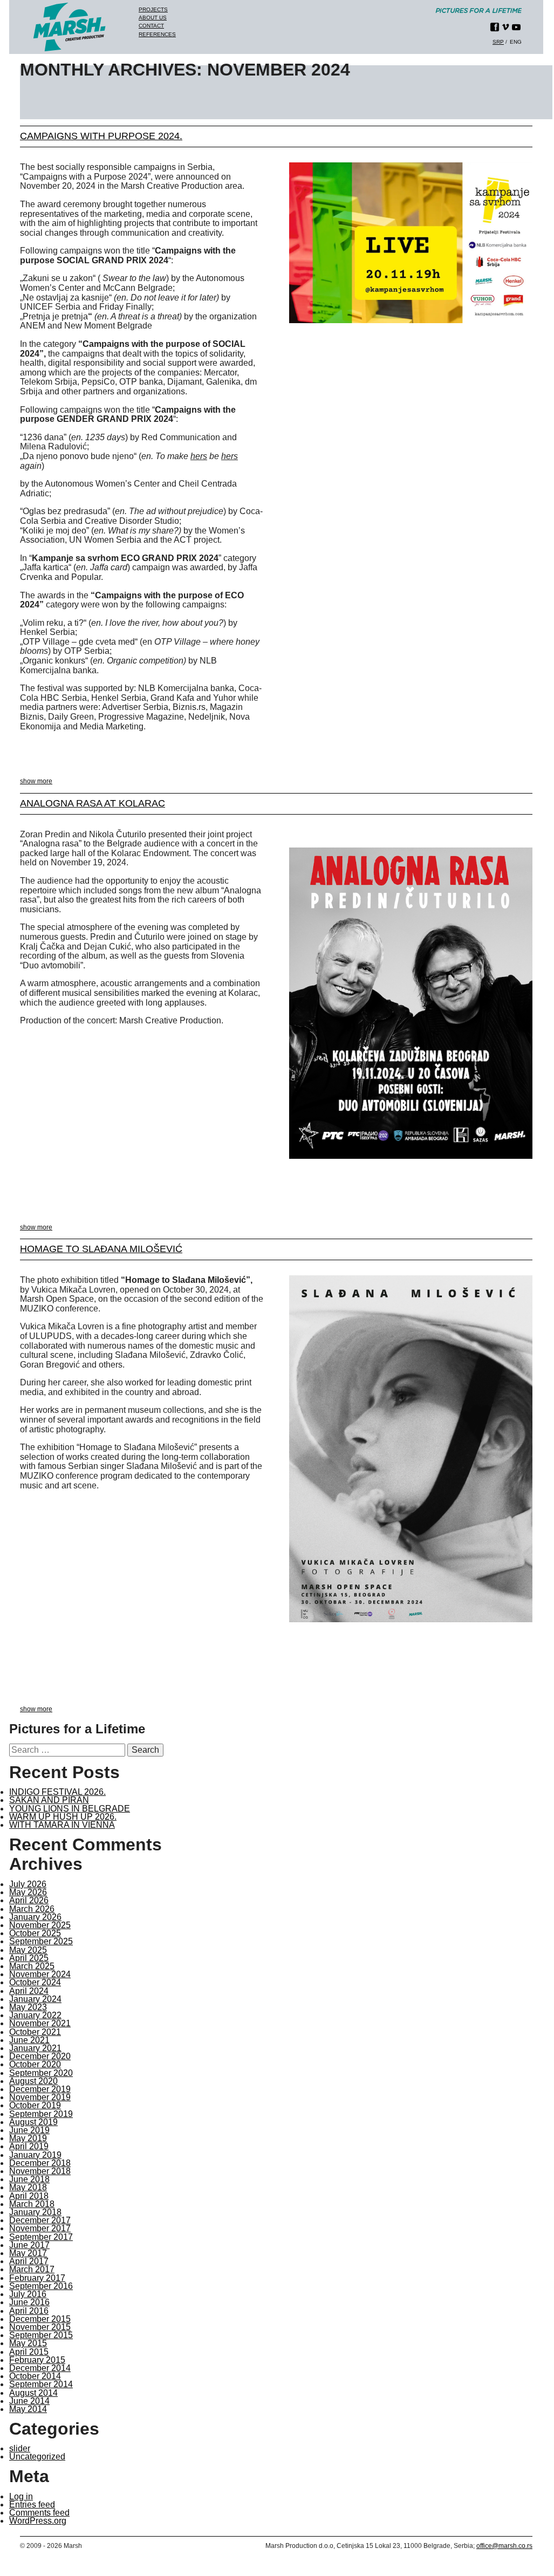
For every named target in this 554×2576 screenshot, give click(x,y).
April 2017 (29, 2261)
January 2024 (35, 1999)
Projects (153, 9)
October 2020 (35, 2064)
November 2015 (40, 2327)
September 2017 (41, 2237)
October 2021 (35, 2032)
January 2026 (35, 1917)
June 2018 (29, 2179)
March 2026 (32, 1909)
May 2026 (28, 1892)
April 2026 (29, 1900)
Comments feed (39, 2513)
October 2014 (35, 2376)
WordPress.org (38, 2521)
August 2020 (33, 2081)
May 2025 (28, 1950)
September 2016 (41, 2286)
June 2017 (29, 2245)
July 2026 (28, 1884)
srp (498, 42)
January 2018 (35, 2212)
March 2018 (32, 2204)
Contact (151, 26)
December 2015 (40, 2319)
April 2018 (29, 2196)
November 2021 (40, 2023)
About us (153, 18)
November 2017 (40, 2228)
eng (516, 42)
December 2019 (40, 2089)
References (157, 34)
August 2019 (33, 2122)
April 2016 (29, 2311)
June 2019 (29, 2130)
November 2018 (40, 2171)
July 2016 (28, 2294)
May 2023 (28, 2007)
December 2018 (40, 2163)
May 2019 (28, 2138)
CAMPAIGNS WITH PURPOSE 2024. (101, 136)
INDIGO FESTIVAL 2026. (57, 1792)
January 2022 (35, 2015)
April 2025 (29, 1958)
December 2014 (40, 2368)
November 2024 (40, 1974)
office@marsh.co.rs (504, 2546)
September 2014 (41, 2384)
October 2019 (35, 2105)
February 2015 (37, 2360)
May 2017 (28, 2253)
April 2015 (29, 2352)
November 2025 (40, 1925)
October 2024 (35, 1982)
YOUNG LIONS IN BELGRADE (70, 1809)
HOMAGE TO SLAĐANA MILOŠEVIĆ (101, 1249)
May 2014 (28, 2409)
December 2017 (40, 2220)
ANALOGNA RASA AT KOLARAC (93, 803)
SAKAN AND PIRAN (49, 1800)
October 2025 (35, 1933)
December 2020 (40, 2056)
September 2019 (41, 2114)
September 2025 (41, 1941)
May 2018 (28, 2187)
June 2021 (29, 2040)
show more (36, 781)
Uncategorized (37, 2457)
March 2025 (32, 1966)
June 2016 (29, 2302)
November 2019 (40, 2097)
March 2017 (32, 2269)
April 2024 (29, 1991)
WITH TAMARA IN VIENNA (62, 1825)
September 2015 (41, 2335)
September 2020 (41, 2073)
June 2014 (29, 2401)
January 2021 (35, 2048)
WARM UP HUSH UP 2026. (63, 1817)
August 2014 (33, 2393)
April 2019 (29, 2146)
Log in (21, 2496)
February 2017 (37, 2278)
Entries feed (32, 2505)
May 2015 (28, 2343)
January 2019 (35, 2155)
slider (20, 2448)
